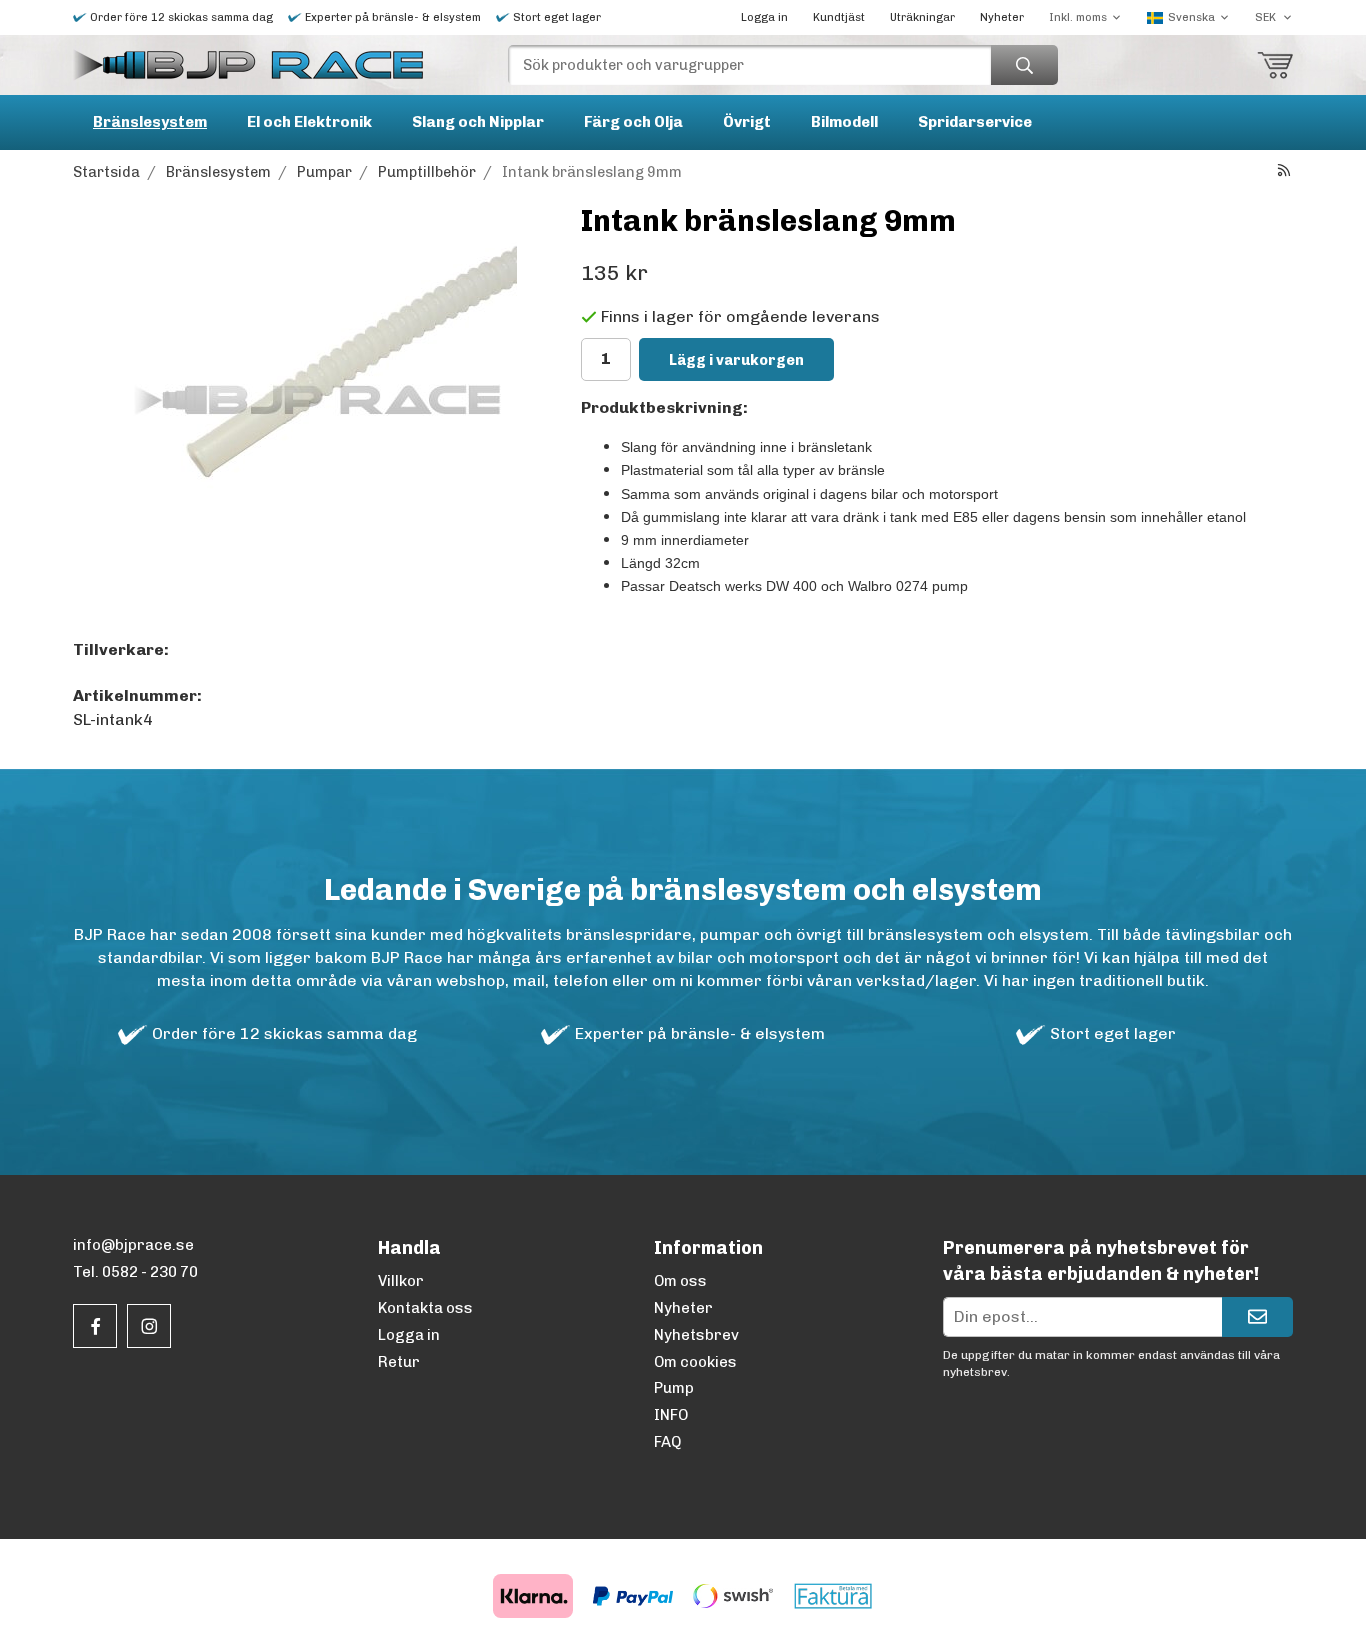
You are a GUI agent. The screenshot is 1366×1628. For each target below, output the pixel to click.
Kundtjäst (839, 17)
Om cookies (695, 1362)
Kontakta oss (425, 1308)
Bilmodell (844, 122)
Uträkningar (922, 17)
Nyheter (1002, 17)
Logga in (764, 17)
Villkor (401, 1281)
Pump (674, 1388)
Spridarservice (975, 122)
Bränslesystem (150, 122)
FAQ (667, 1442)
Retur (399, 1362)
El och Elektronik (309, 122)
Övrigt (747, 122)
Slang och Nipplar (478, 122)
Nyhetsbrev (696, 1335)
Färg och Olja (633, 122)
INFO (671, 1415)
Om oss (680, 1281)
